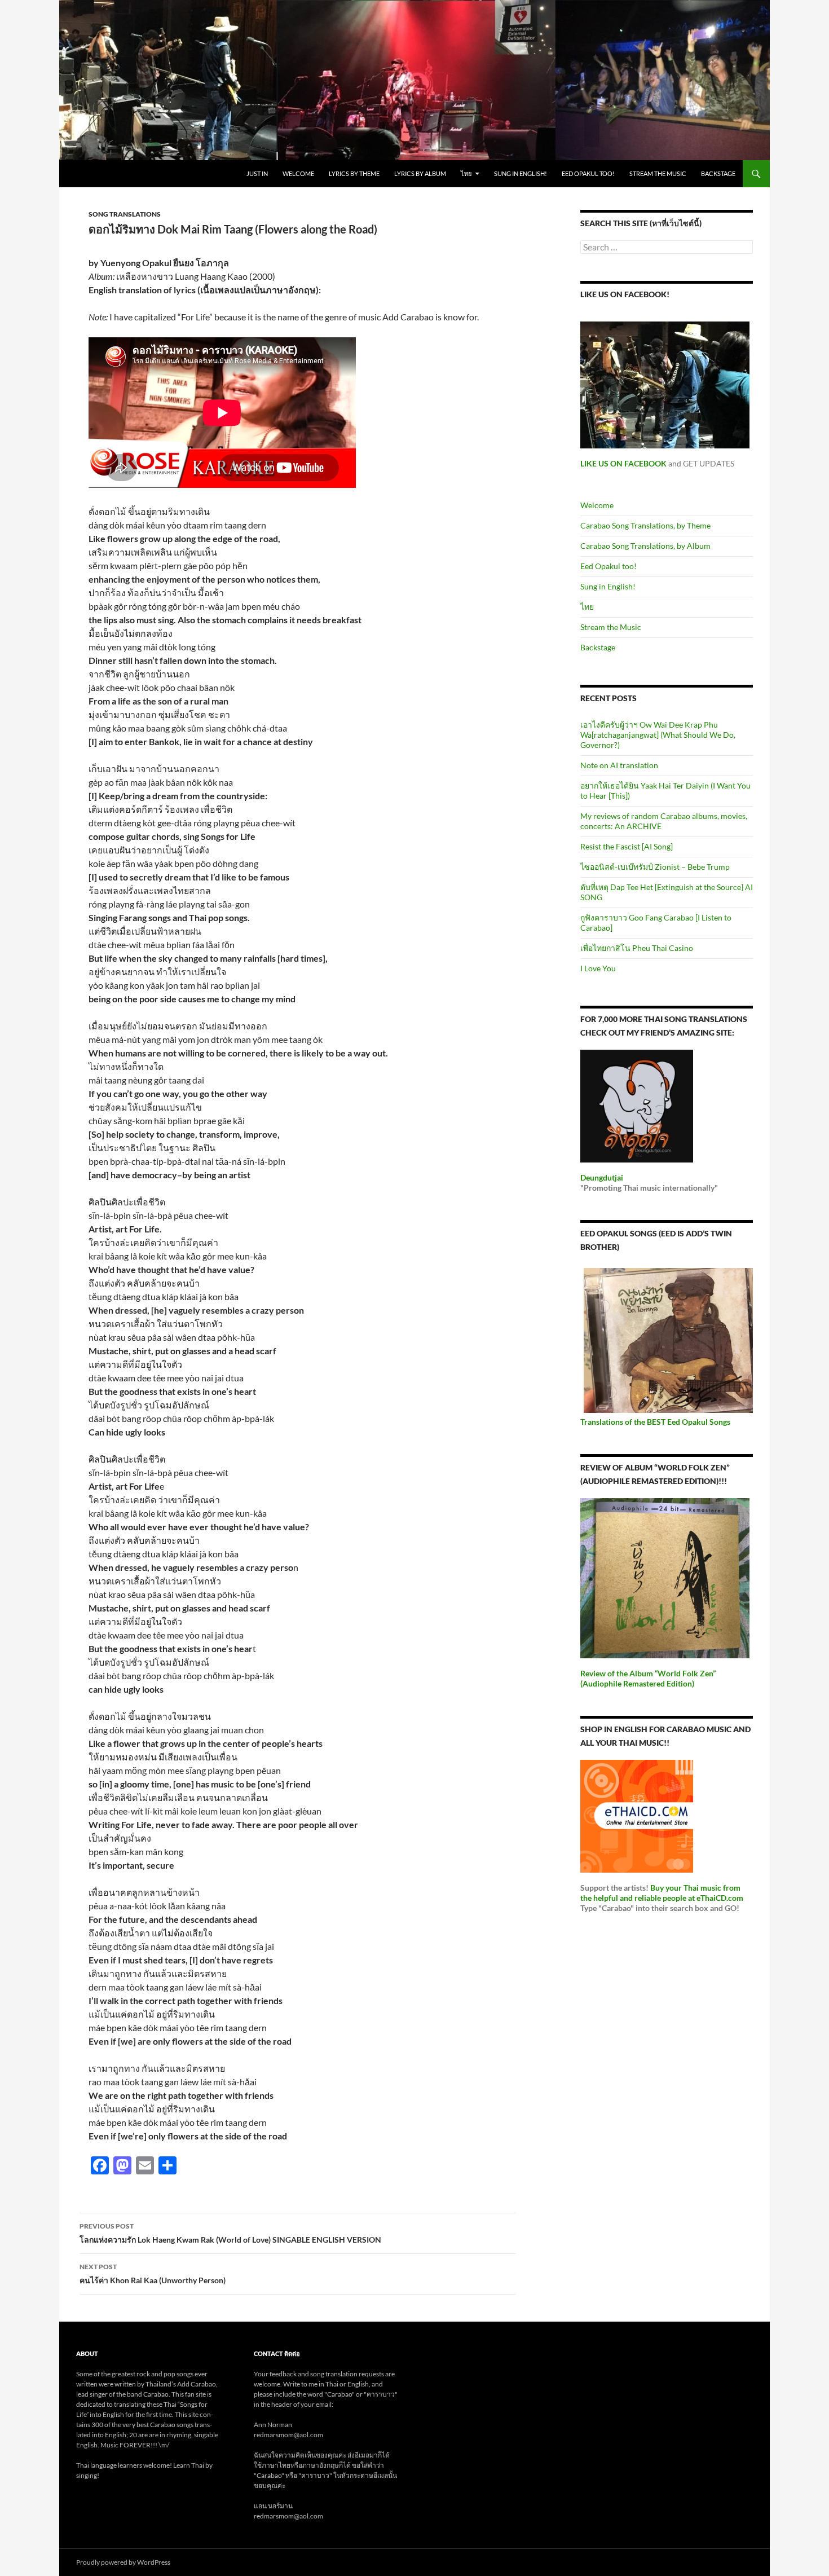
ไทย (466, 173)
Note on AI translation (619, 765)
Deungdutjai (602, 1177)
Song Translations (125, 214)
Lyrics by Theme (354, 173)
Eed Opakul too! (588, 173)
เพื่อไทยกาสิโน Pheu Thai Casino (637, 948)
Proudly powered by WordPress (123, 2562)
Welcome (298, 173)
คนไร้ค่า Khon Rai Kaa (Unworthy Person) (153, 2274)
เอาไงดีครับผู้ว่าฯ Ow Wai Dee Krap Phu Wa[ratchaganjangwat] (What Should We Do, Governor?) (658, 735)
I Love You (598, 968)
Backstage (718, 173)
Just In (257, 173)
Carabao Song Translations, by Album (645, 546)
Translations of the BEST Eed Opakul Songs (655, 1422)
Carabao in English (117, 174)
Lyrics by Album (420, 173)
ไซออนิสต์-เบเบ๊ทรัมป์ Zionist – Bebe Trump (655, 867)
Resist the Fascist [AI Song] (627, 846)
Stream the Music (658, 173)
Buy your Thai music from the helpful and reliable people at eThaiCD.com (662, 1893)
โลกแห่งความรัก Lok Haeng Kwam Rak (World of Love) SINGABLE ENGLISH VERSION (230, 2233)
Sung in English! (521, 173)
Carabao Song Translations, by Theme (645, 525)
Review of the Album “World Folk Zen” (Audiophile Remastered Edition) (648, 1678)
